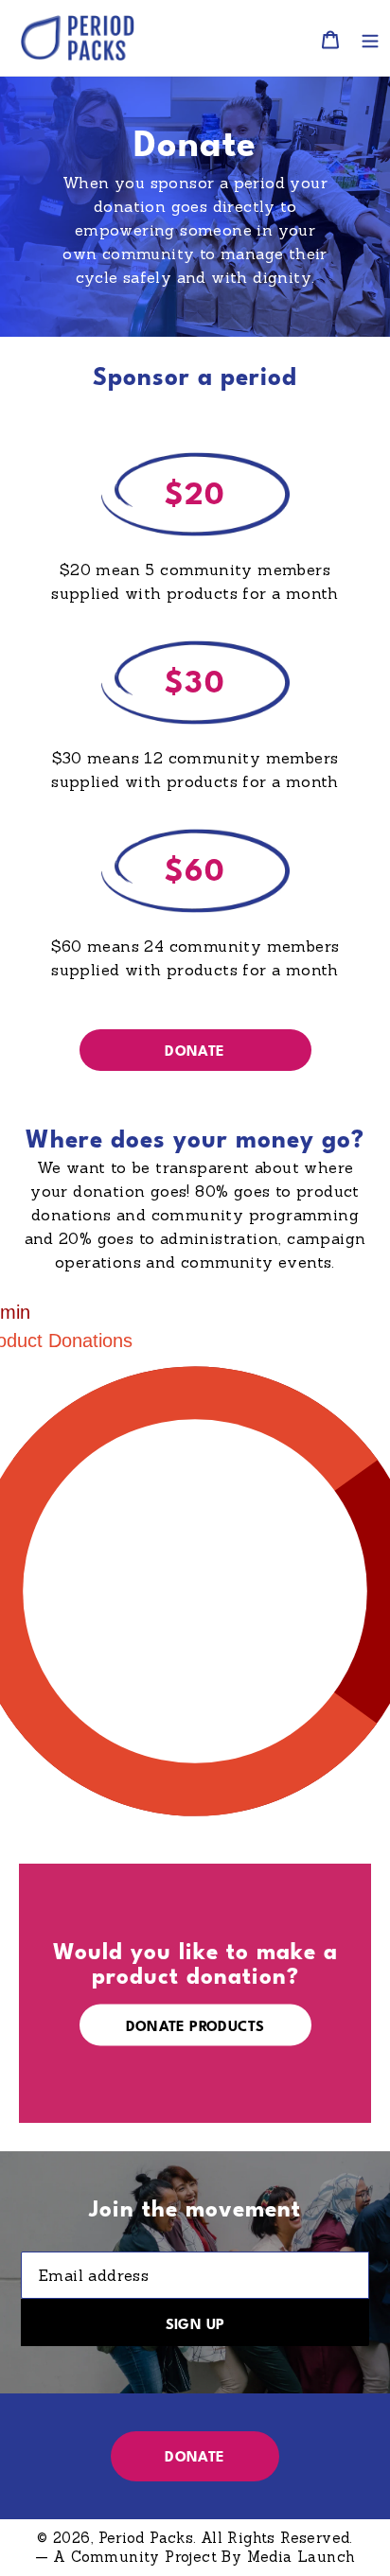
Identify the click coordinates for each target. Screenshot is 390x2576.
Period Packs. (148, 2538)
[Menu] (370, 38)
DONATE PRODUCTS (195, 2027)
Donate (195, 1052)
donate (195, 2458)
